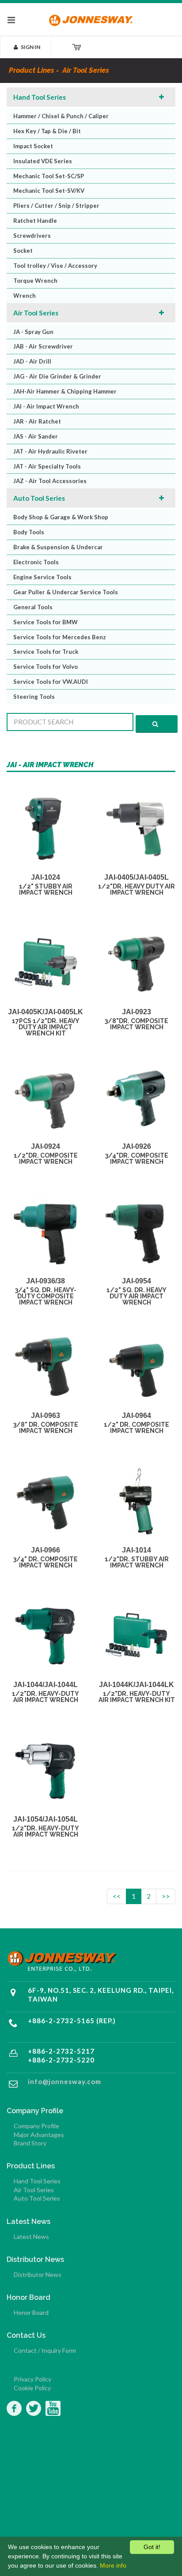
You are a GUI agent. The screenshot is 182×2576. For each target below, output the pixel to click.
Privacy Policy (32, 2379)
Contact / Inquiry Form (45, 2350)
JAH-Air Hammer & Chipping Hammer (65, 391)
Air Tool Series (36, 313)
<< (117, 1896)
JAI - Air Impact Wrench (46, 406)
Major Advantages (39, 2135)
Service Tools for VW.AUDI (51, 682)
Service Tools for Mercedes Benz (60, 637)
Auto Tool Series (39, 498)
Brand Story (30, 2143)
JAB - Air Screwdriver (43, 346)
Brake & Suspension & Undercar (58, 547)
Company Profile (36, 2126)
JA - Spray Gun (33, 332)
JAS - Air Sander (36, 436)
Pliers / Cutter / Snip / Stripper (56, 206)
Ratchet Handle (35, 221)
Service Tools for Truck (46, 652)
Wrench (25, 296)
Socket (23, 251)
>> (166, 1896)
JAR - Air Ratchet (37, 421)
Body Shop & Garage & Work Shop (61, 517)
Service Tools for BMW (45, 622)
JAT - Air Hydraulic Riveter (50, 451)
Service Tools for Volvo (45, 667)
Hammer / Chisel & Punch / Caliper (61, 116)
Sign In (30, 47)
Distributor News (38, 2274)
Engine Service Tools (42, 577)
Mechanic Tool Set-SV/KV (49, 191)
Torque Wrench (35, 281)
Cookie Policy (32, 2388)
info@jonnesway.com (64, 2081)
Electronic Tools (36, 562)
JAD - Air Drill (32, 361)
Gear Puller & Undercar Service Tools (66, 592)
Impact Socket (33, 146)
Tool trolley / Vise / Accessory (55, 266)
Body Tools (29, 532)
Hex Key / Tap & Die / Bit (47, 131)
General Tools (33, 607)
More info (113, 2565)
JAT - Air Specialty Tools (47, 466)
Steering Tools (34, 697)
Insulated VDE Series (43, 161)
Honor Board (31, 2312)
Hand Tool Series (40, 97)
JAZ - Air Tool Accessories (50, 481)
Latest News (31, 2237)
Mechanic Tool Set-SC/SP (49, 176)
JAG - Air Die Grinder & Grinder (57, 376)
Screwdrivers (32, 236)
